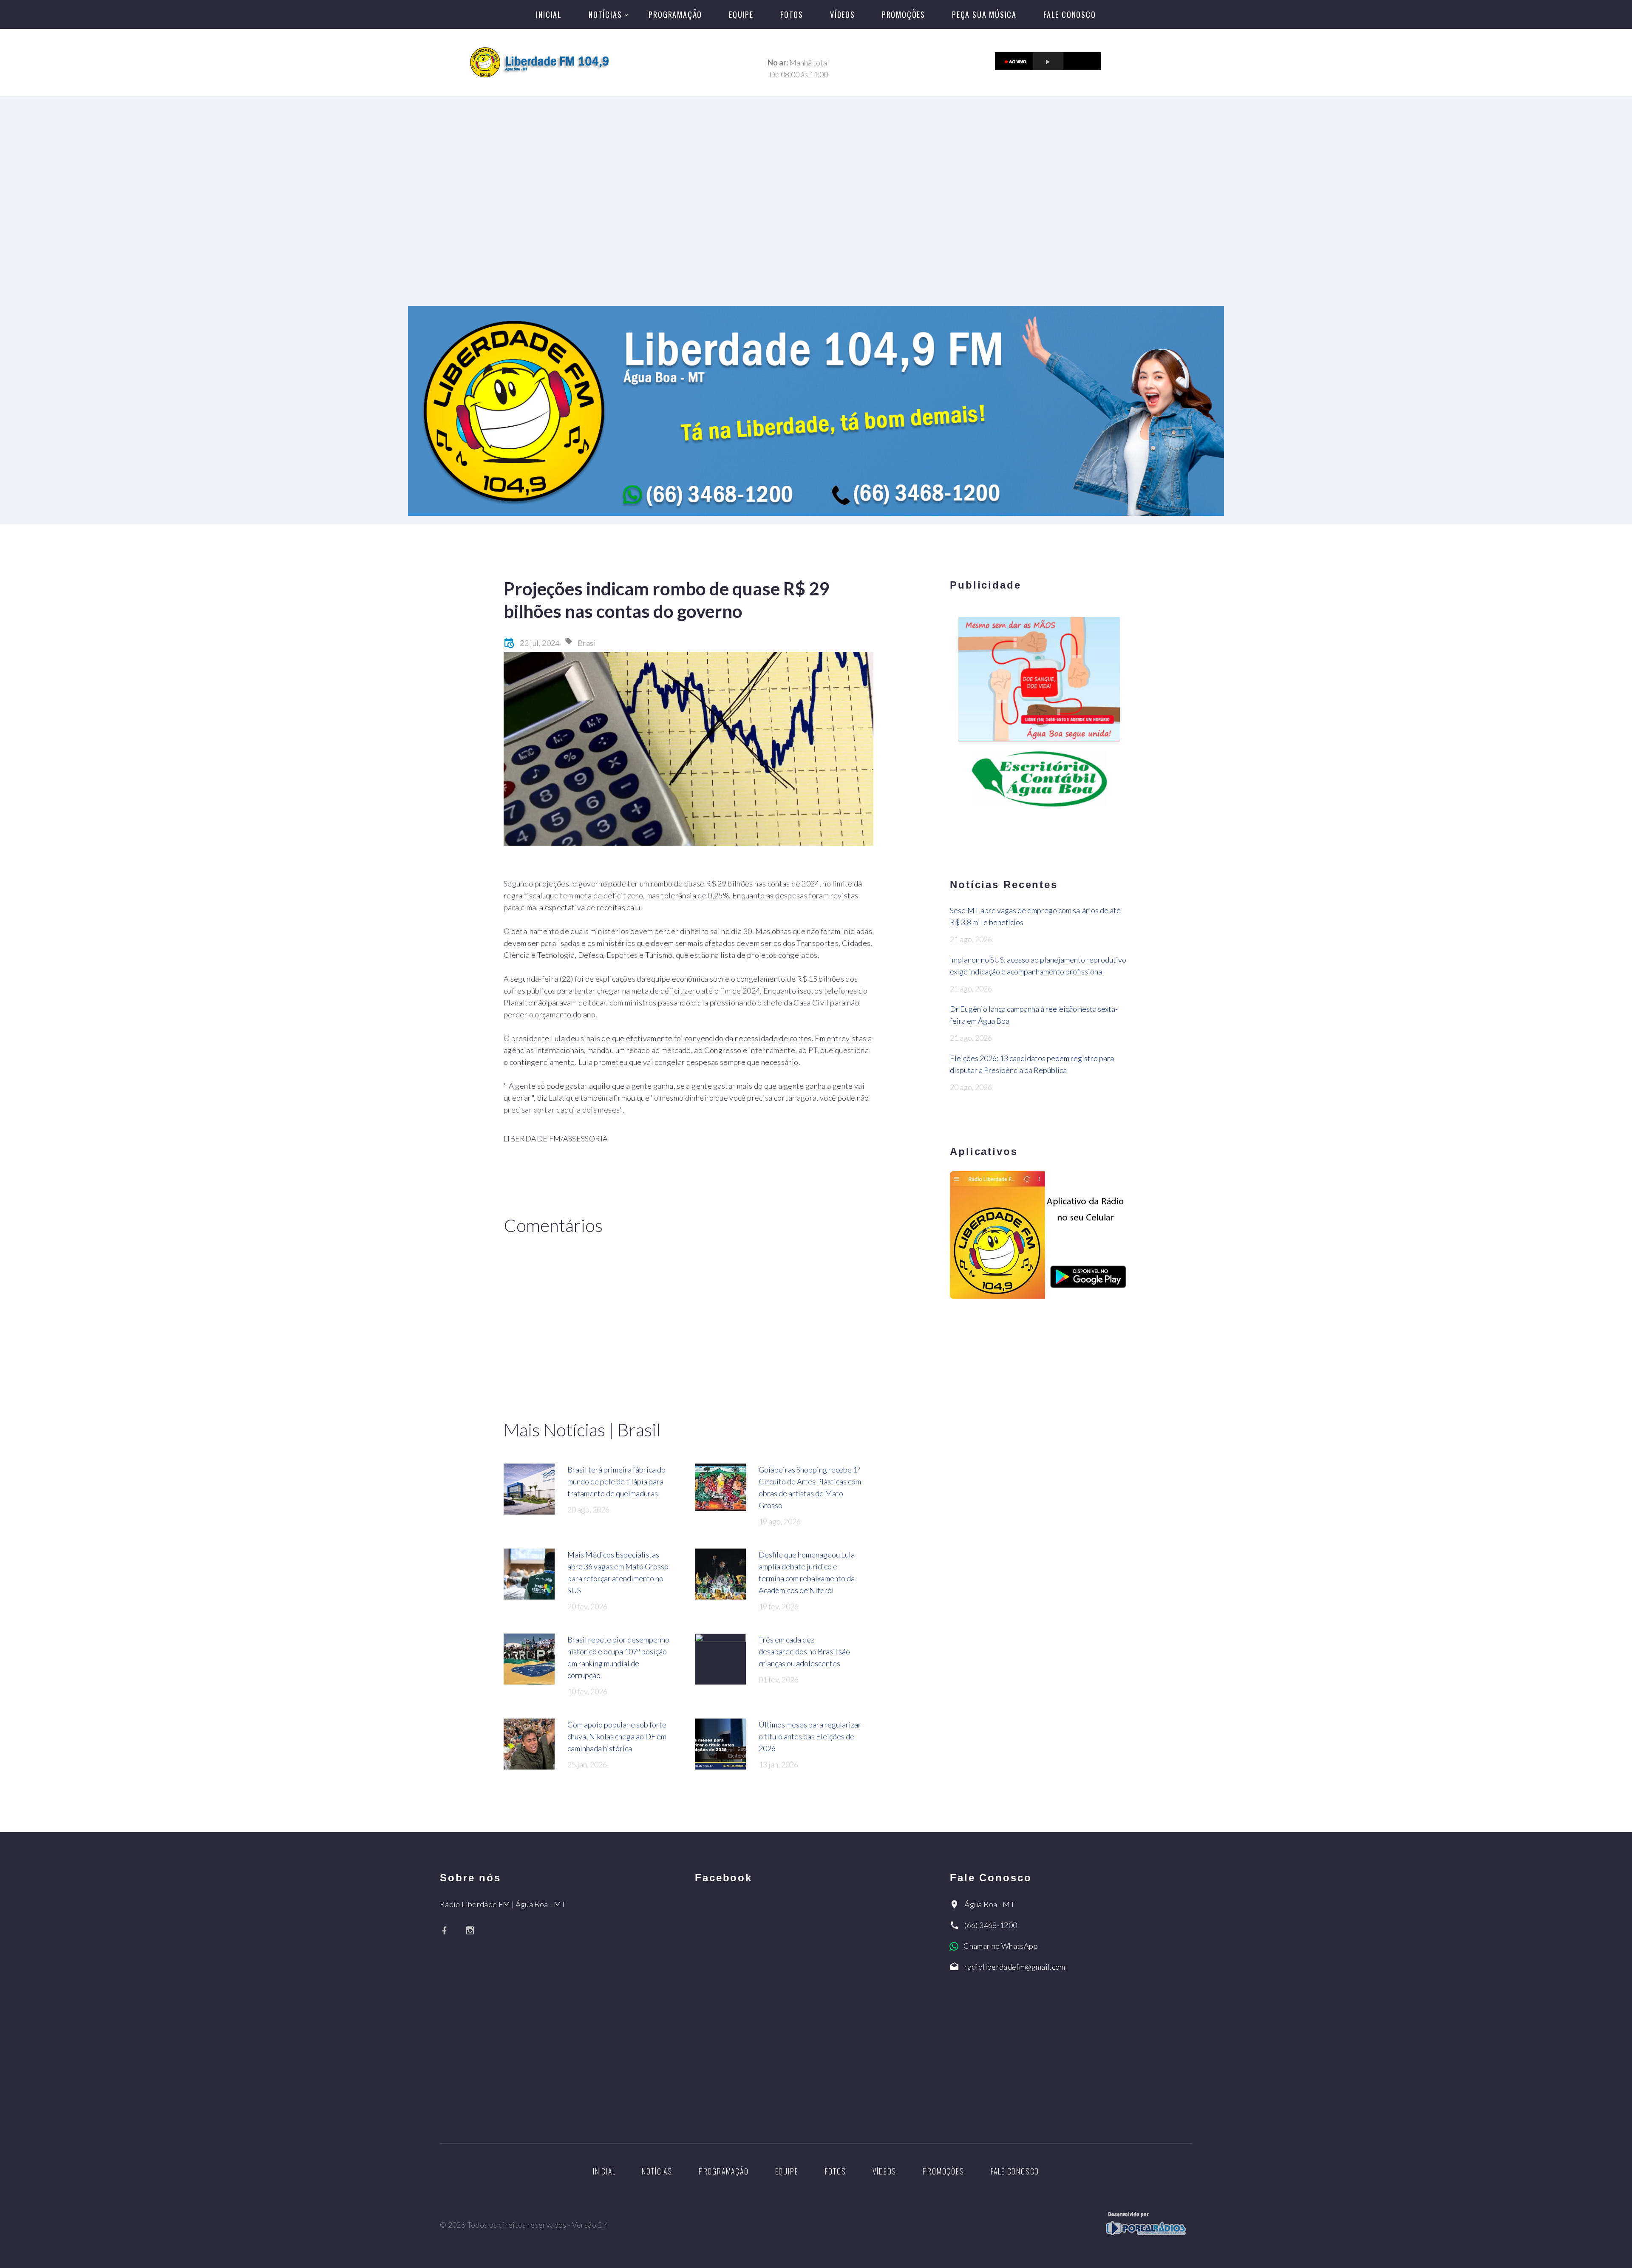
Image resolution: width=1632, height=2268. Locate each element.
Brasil (588, 643)
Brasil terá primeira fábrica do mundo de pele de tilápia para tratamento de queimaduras (616, 1481)
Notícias (605, 14)
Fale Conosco (1070, 14)
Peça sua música (984, 14)
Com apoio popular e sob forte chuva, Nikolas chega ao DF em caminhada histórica (617, 1736)
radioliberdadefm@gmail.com (1015, 1967)
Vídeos (843, 14)
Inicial (549, 14)
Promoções (904, 14)
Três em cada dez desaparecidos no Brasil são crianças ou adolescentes (804, 1651)
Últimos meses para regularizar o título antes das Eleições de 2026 (810, 1736)
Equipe (741, 14)
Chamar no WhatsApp (1000, 1946)
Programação (675, 14)
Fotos (792, 14)
